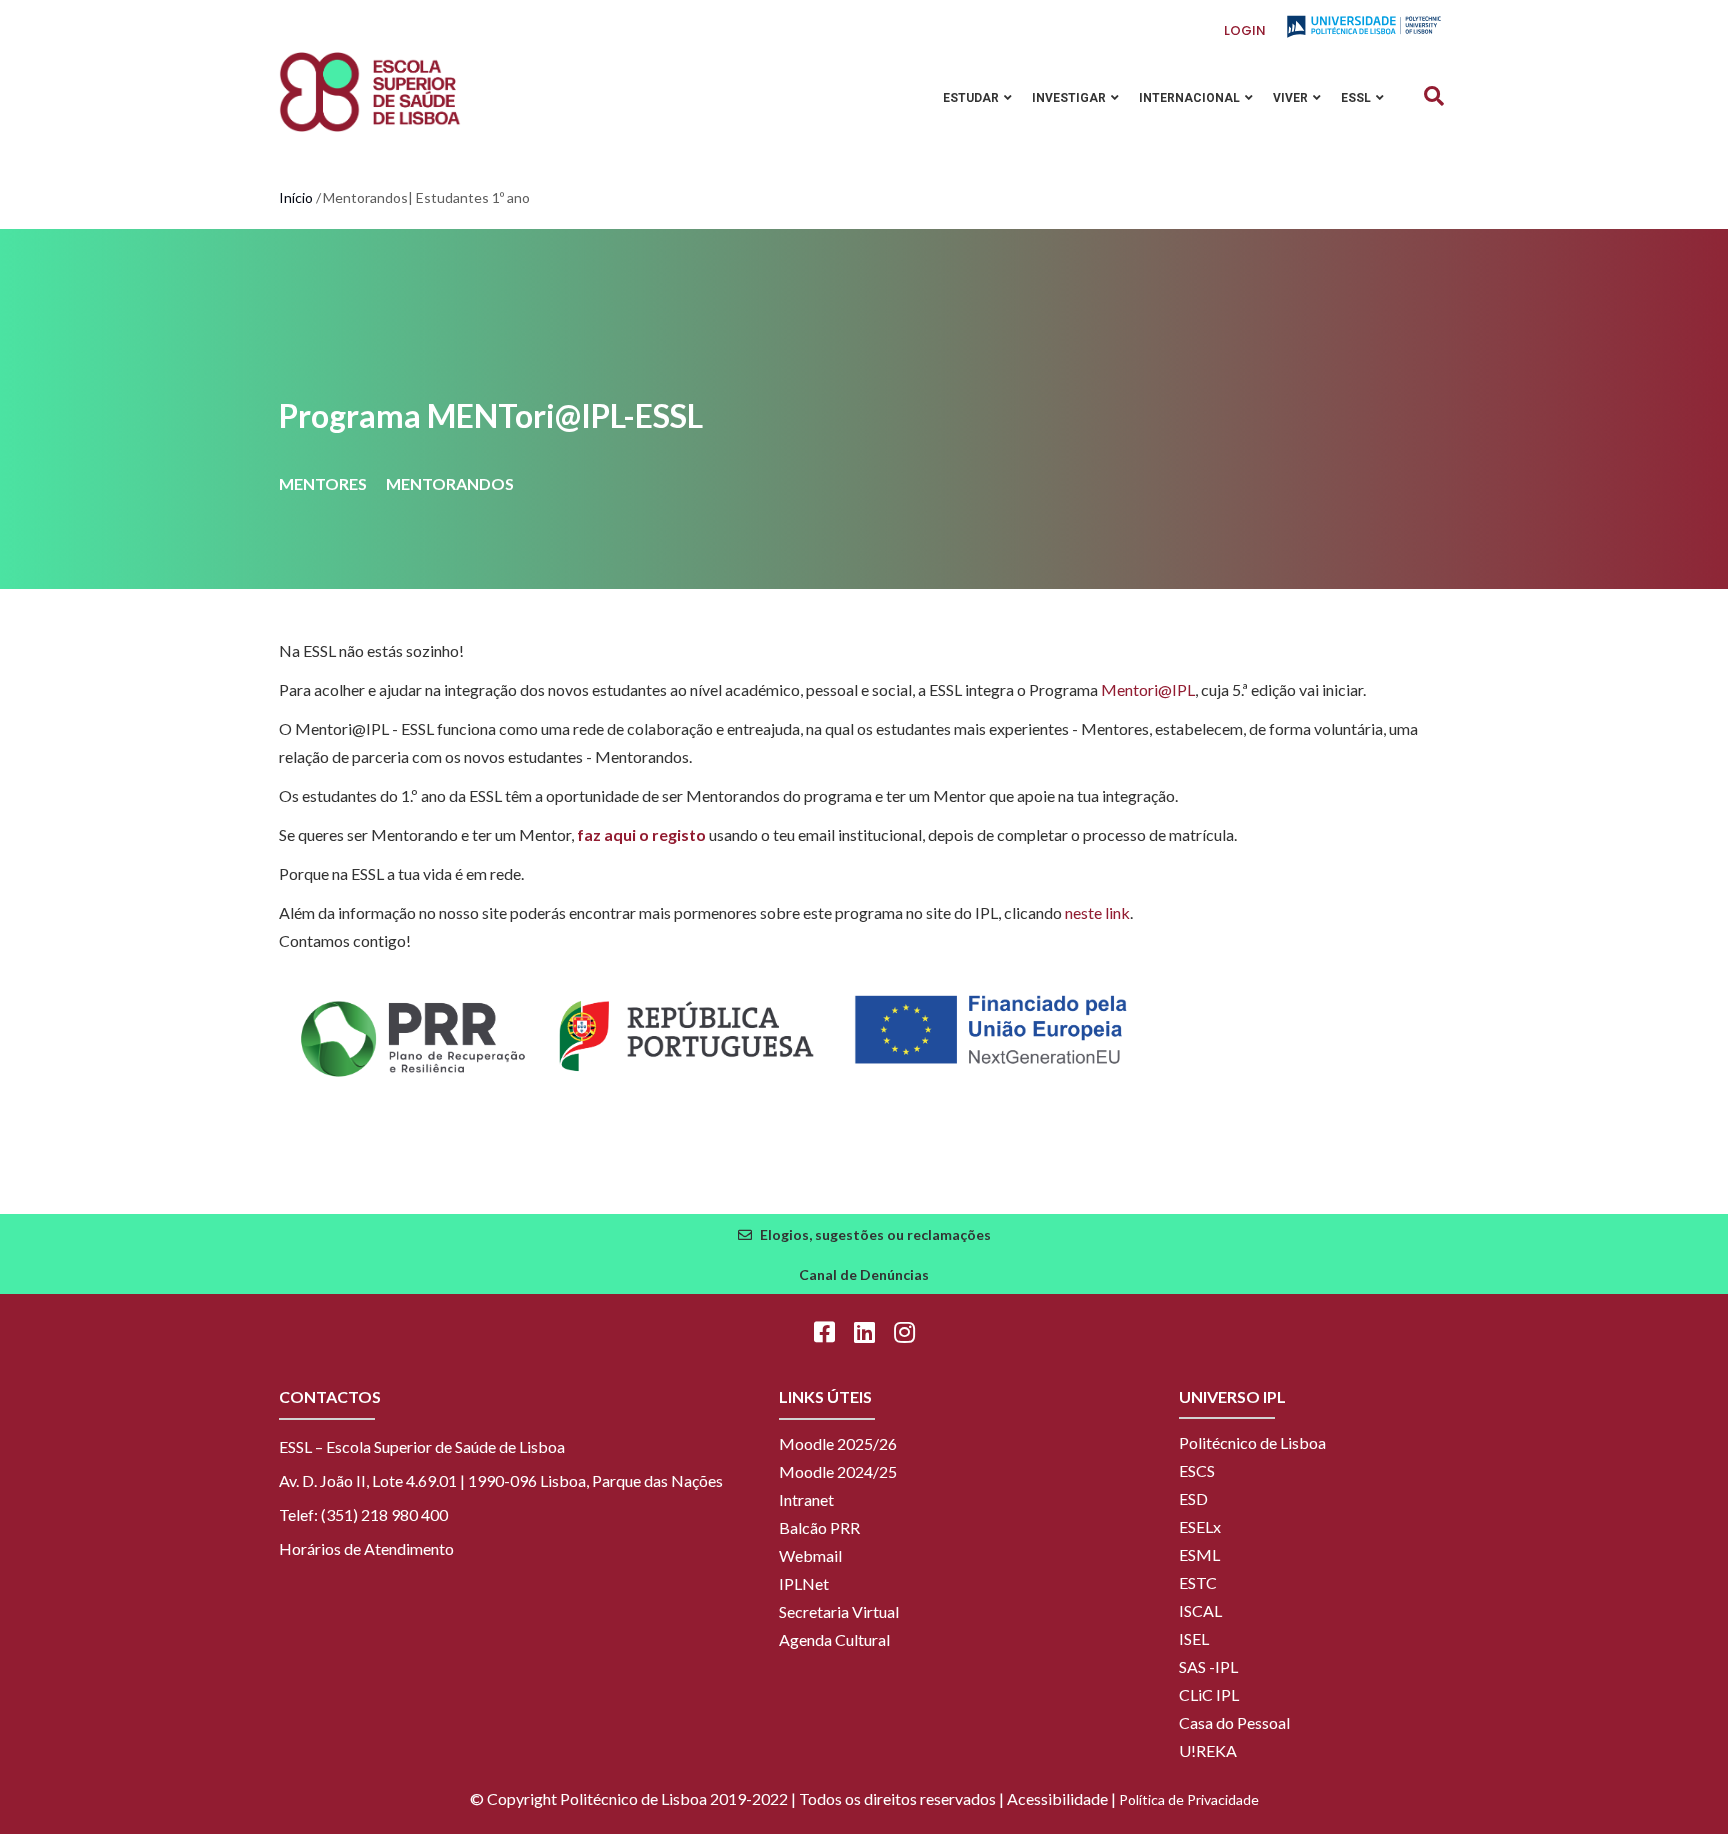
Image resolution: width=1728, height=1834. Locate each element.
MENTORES (323, 483)
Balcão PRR (819, 1527)
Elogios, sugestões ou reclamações (875, 1234)
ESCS (1197, 1470)
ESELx (1200, 1526)
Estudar (972, 98)
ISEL (1194, 1638)
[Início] (370, 92)
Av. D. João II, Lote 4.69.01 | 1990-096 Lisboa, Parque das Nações (501, 1480)
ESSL (1357, 98)
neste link (1097, 912)
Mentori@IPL (1148, 689)
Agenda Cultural (834, 1639)
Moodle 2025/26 (838, 1443)
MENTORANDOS (450, 483)
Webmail (810, 1555)
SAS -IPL (1208, 1666)
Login (1245, 30)
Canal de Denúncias (864, 1274)
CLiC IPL (1209, 1694)
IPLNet (804, 1583)
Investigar (1070, 98)
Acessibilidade (1057, 1798)
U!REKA (1208, 1750)
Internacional (1191, 98)
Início (296, 197)
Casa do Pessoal (1234, 1722)
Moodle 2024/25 (838, 1471)
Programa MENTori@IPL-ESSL (491, 415)
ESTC (1198, 1582)
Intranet (806, 1499)
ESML (1199, 1554)
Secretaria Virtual (839, 1611)
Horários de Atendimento (366, 1548)
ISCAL (1200, 1610)
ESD (1193, 1498)
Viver (1292, 98)
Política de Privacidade (1189, 1799)
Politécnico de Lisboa (1252, 1442)
